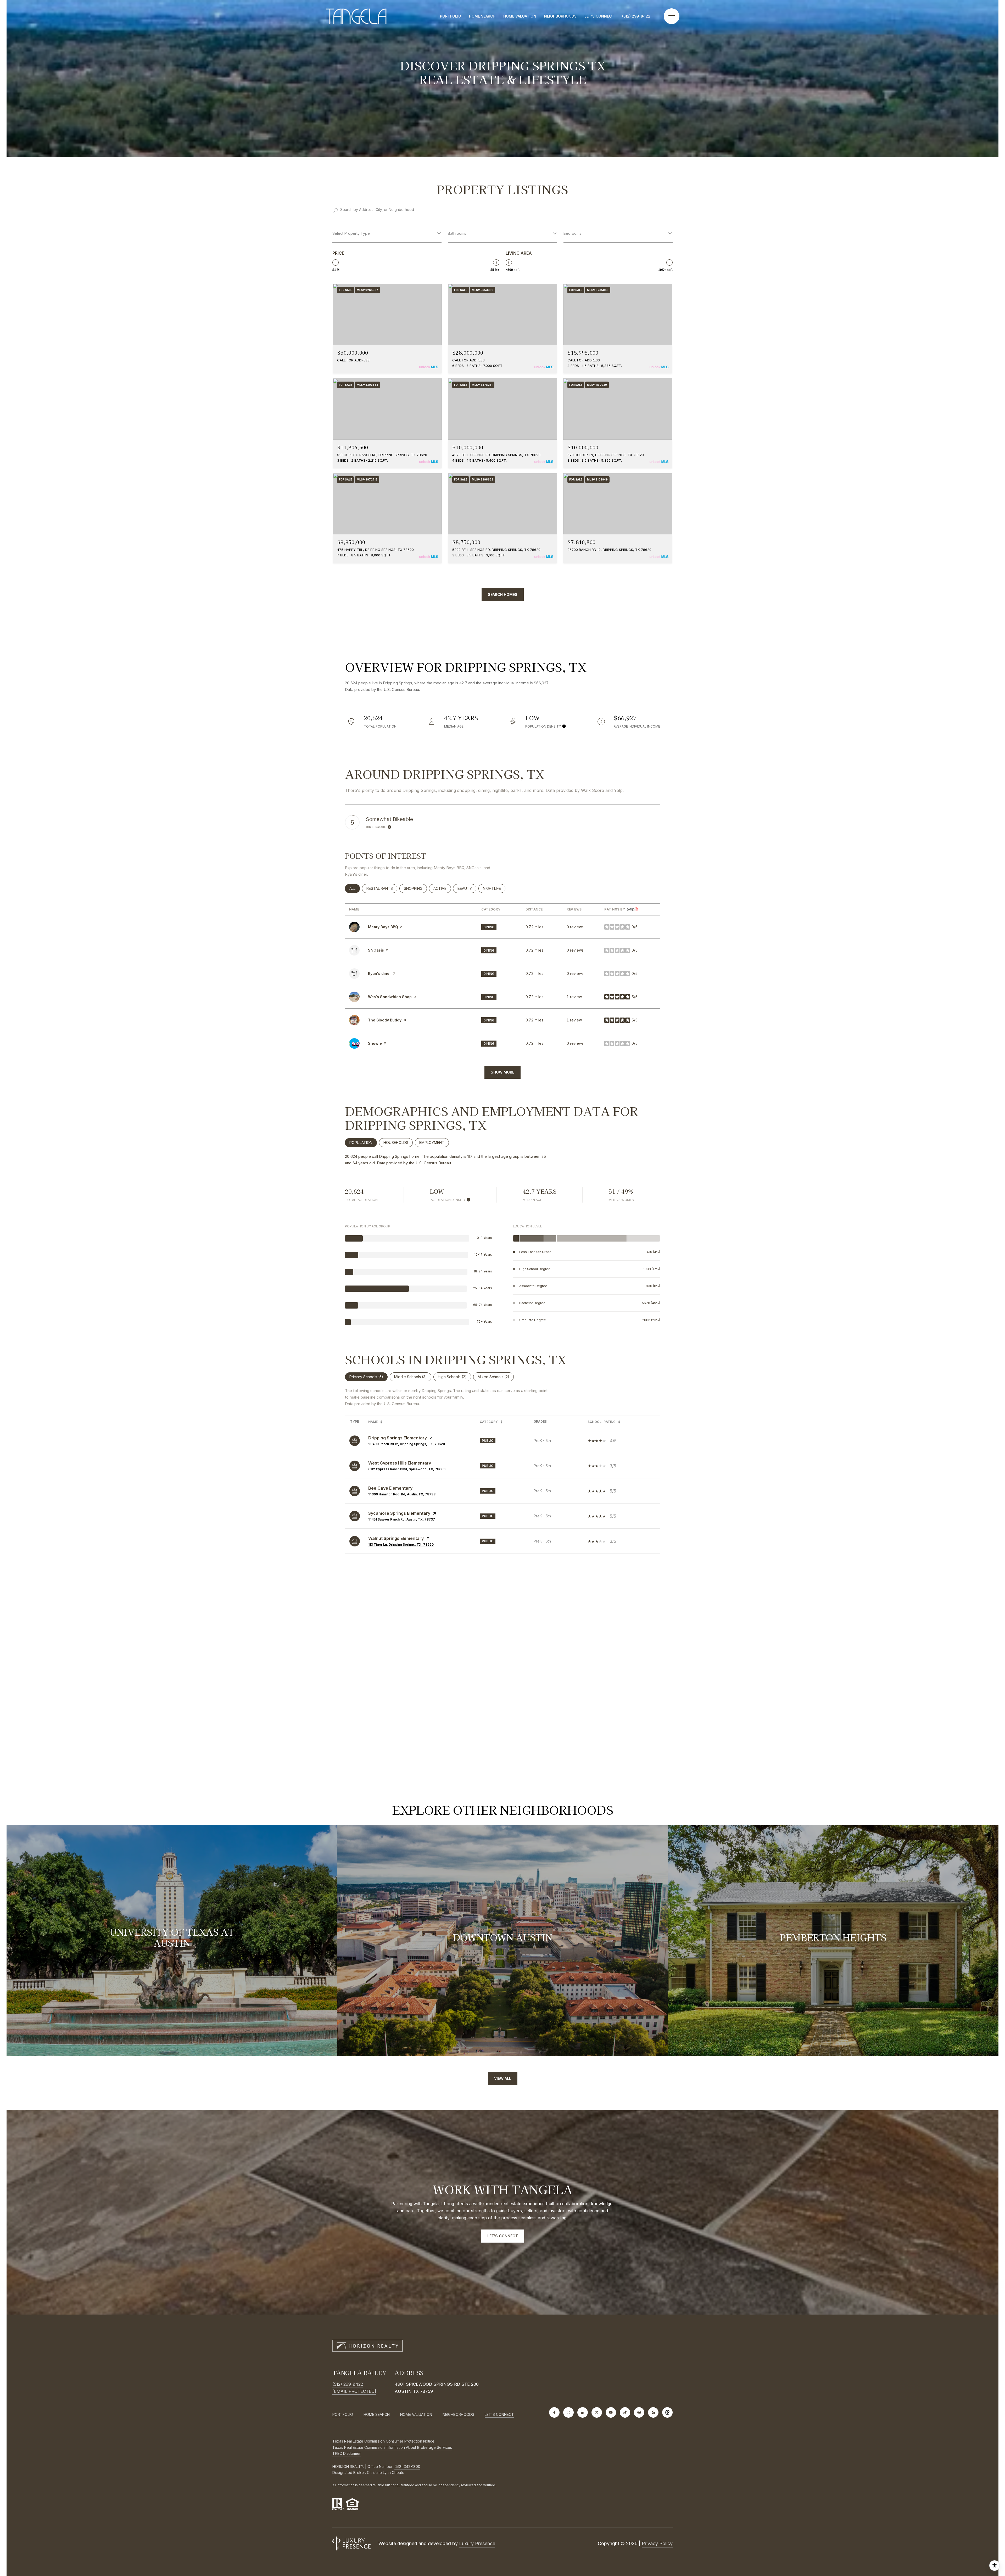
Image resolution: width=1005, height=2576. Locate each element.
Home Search (482, 16)
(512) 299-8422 (636, 16)
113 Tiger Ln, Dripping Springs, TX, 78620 (401, 1544)
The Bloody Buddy (385, 1020)
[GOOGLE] (653, 2412)
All (355, 888)
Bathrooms (457, 233)
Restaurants (382, 888)
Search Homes (503, 594)
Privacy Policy (657, 2543)
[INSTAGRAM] (568, 2412)
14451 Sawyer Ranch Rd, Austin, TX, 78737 (402, 1519)
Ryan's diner (379, 973)
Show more (502, 1072)
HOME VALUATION (416, 2414)
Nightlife (494, 888)
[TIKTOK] (625, 2412)
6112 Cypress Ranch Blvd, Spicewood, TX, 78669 (407, 1469)
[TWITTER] (597, 2412)
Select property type (351, 233)
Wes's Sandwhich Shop (390, 997)
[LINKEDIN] (583, 2412)
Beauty (467, 888)
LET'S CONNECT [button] (503, 2236)
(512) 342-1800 (407, 2466)
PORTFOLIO (451, 16)
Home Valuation (520, 16)
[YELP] (667, 2412)
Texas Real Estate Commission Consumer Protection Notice (383, 2441)
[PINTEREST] (639, 2412)
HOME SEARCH (377, 2414)
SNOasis (376, 950)
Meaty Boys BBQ (383, 927)
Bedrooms (572, 233)
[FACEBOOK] (554, 2412)
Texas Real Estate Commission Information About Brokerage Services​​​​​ (392, 2447)
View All (503, 2078)
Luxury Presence (477, 2543)
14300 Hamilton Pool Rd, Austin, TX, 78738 (402, 1494)
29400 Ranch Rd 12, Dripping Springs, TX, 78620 (407, 1444)
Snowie (375, 1043)
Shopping (415, 888)
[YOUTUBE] (611, 2412)
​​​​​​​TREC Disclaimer (347, 2453)
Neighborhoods (560, 16)
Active (442, 888)
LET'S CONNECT (499, 2415)
